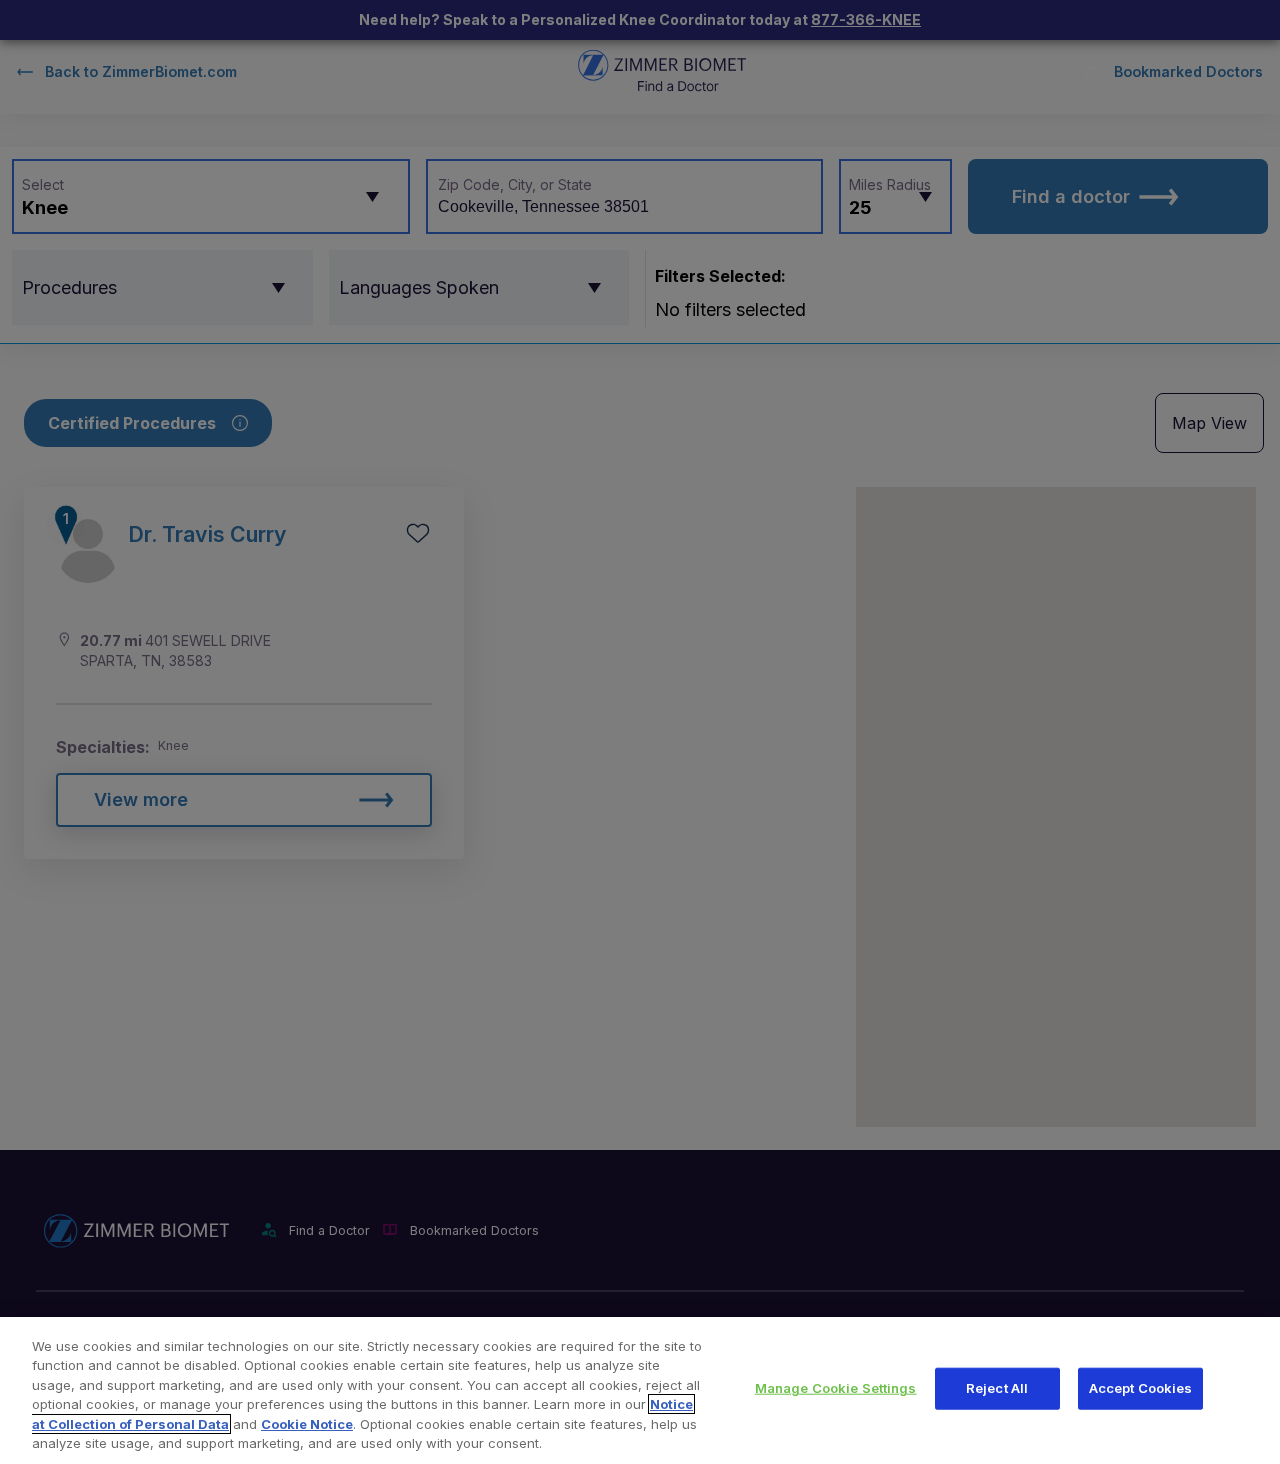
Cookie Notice (307, 1424)
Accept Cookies (1141, 1388)
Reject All (997, 1388)
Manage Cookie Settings (836, 1388)
